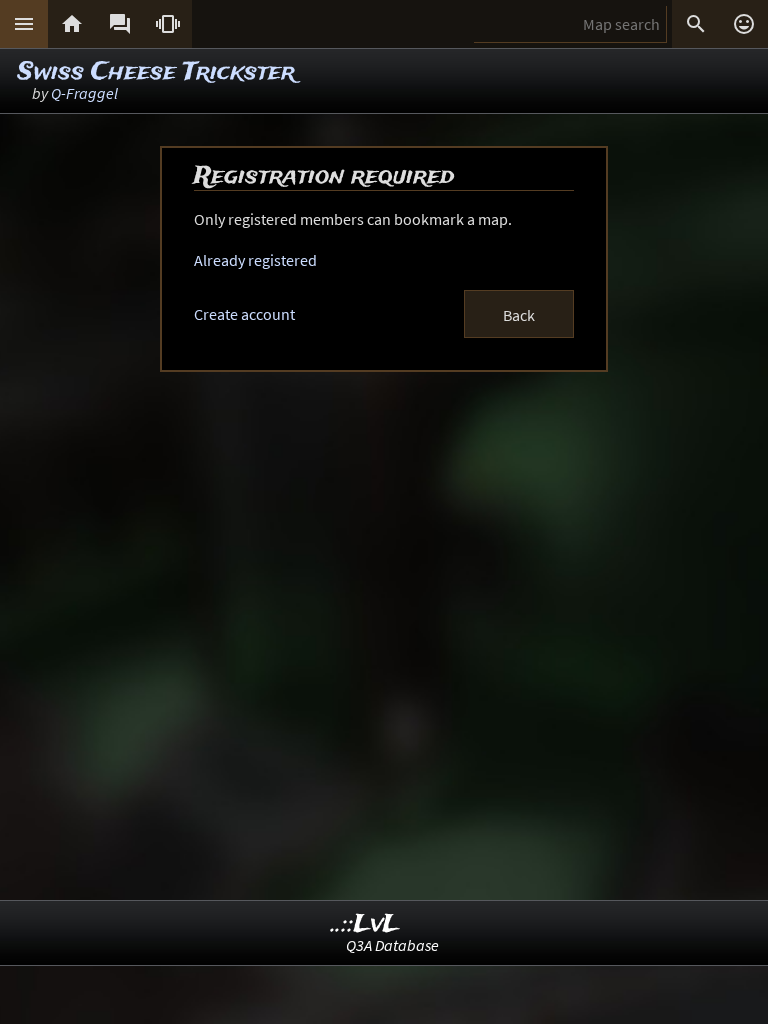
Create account (244, 314)
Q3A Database (392, 945)
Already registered (255, 260)
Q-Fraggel (84, 93)
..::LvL (365, 924)
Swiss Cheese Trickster (156, 72)
